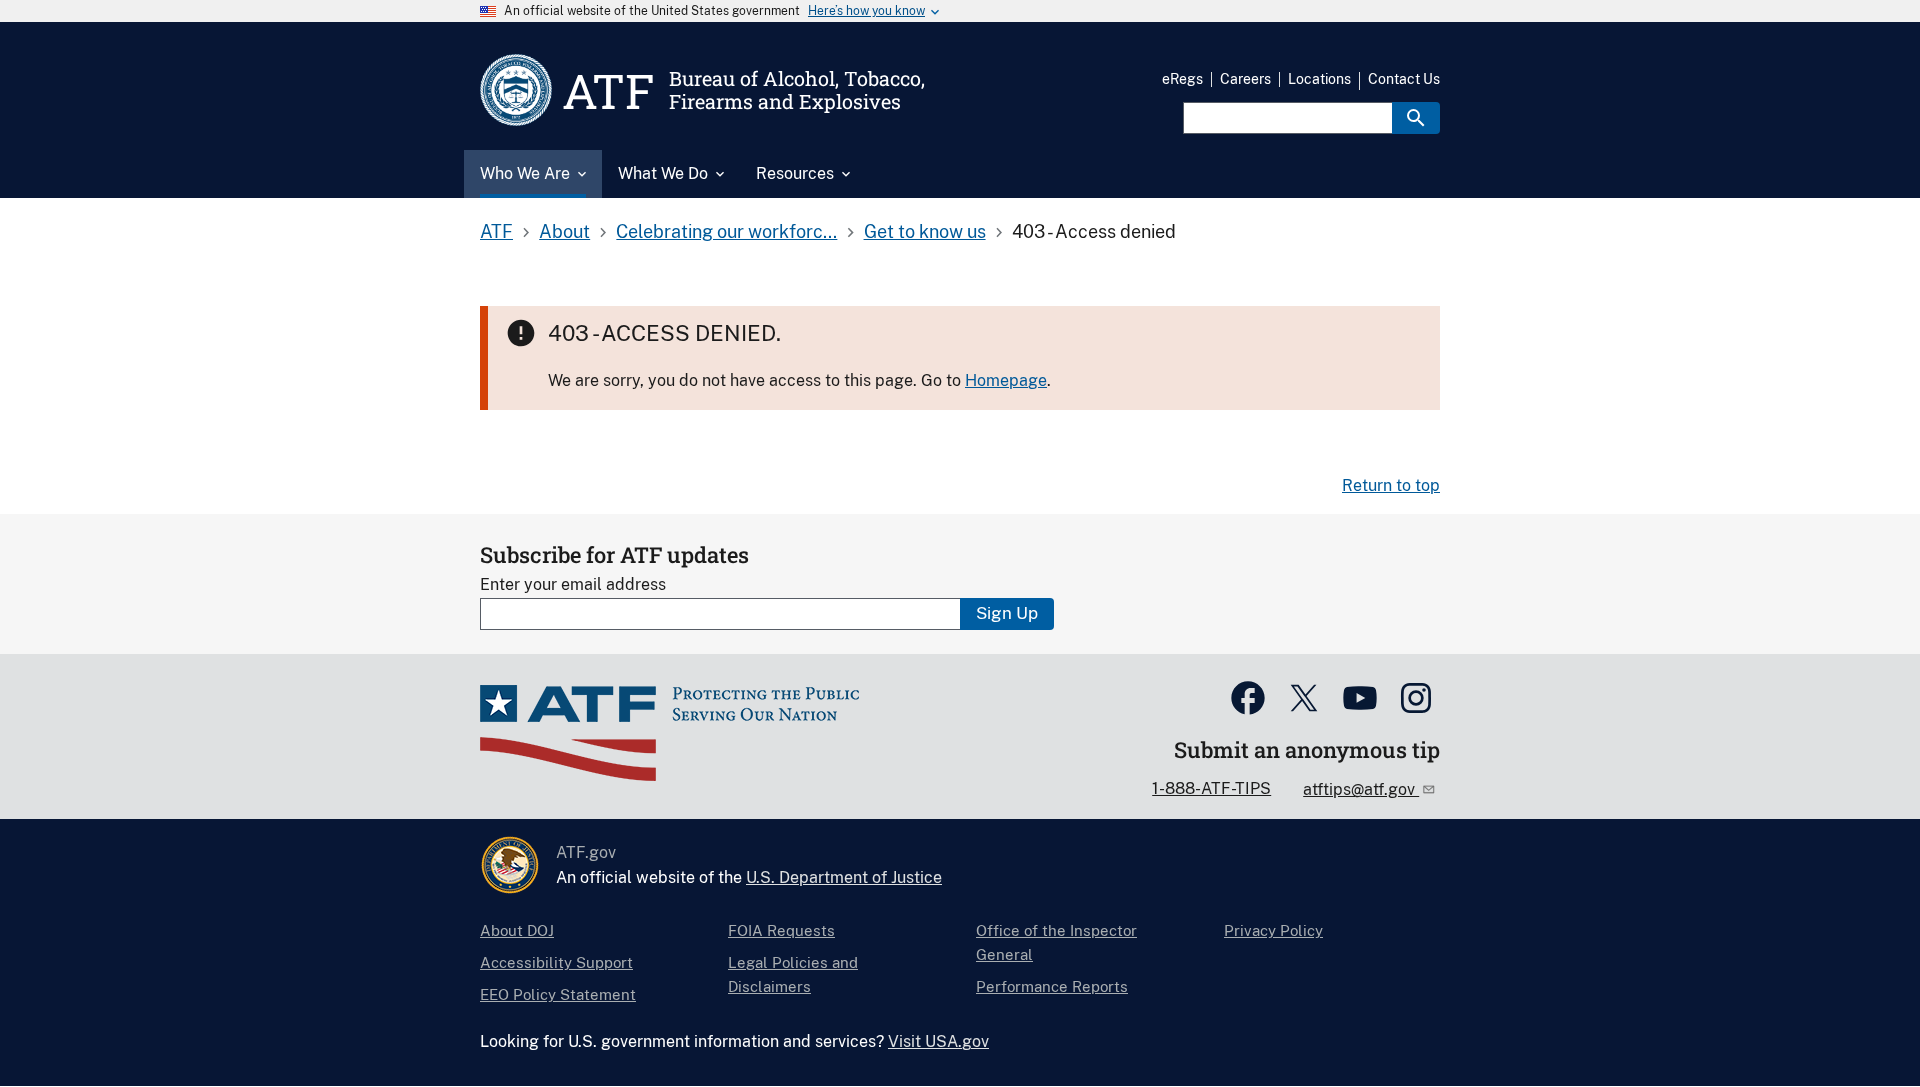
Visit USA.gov (938, 1041)
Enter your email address (573, 584)
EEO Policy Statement (558, 994)
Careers (1245, 79)
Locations (1319, 79)
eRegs (1182, 79)
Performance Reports (1052, 986)
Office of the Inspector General (1056, 942)
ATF (496, 231)
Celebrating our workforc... (726, 231)
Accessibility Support (556, 962)
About (564, 231)
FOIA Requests (781, 930)
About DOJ (517, 930)
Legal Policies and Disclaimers (793, 974)
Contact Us (1404, 79)
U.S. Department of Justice (844, 877)
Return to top (1391, 485)
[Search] (1416, 118)
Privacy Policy (1273, 930)
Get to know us (925, 231)
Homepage (1006, 380)
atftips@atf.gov (1361, 789)
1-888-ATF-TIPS (1211, 788)
